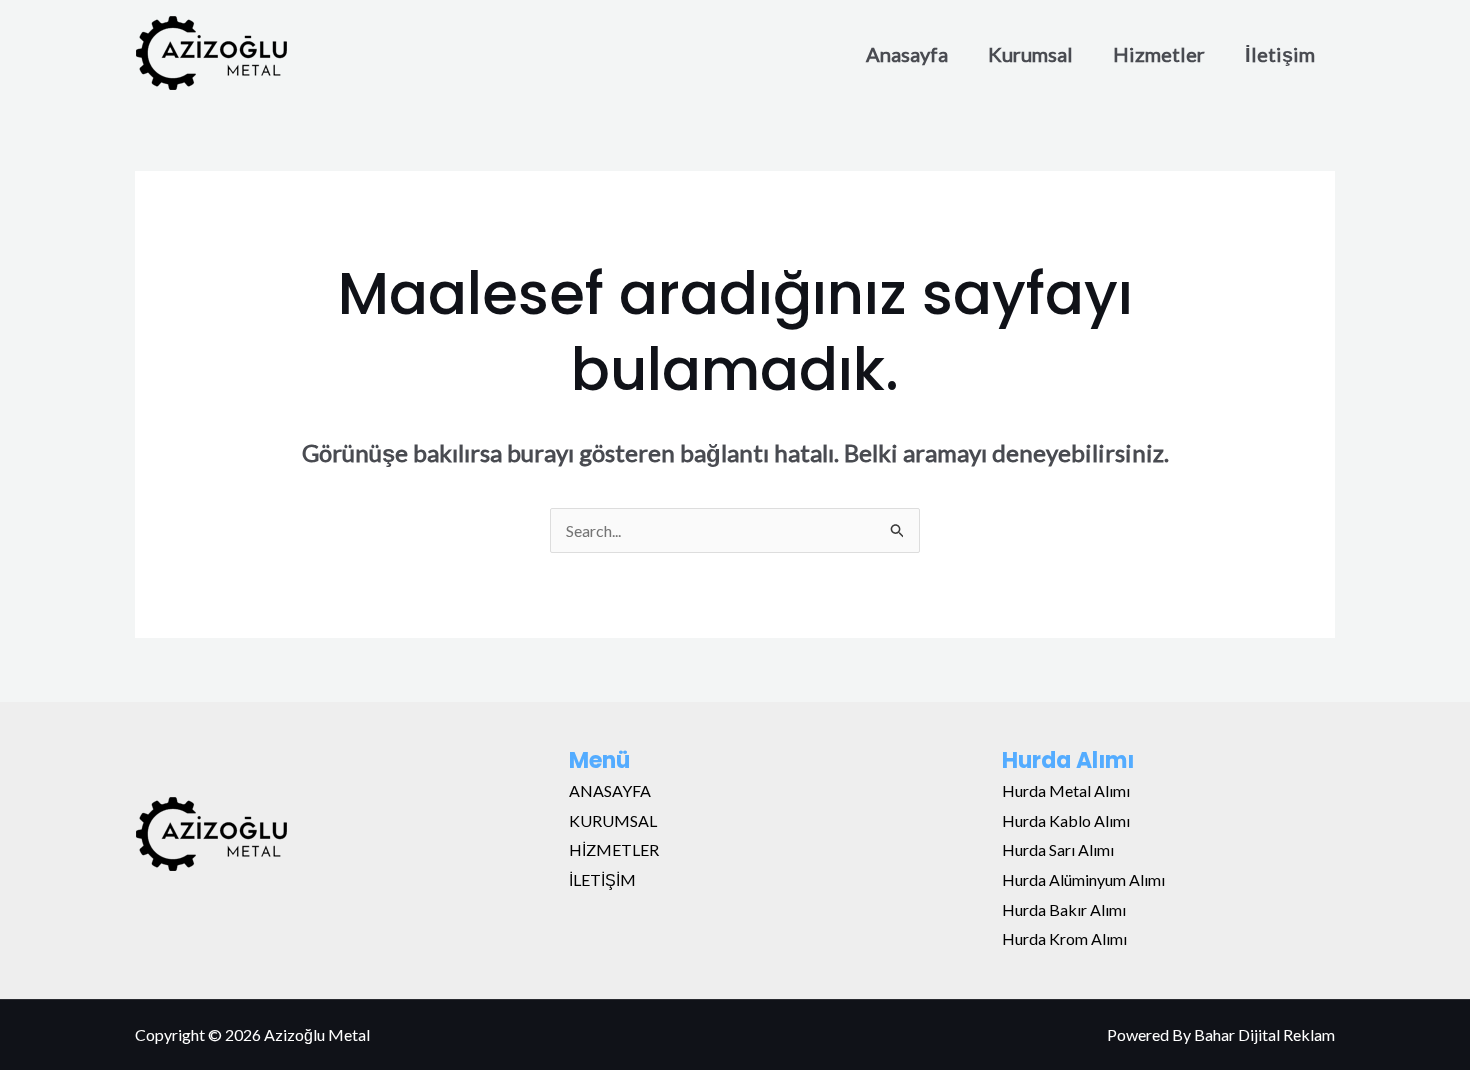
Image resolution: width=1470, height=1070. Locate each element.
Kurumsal (1030, 54)
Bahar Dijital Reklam (1264, 1034)
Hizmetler (1159, 54)
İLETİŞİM (602, 879)
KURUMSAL (613, 820)
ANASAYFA (610, 790)
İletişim (1280, 54)
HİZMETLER (614, 849)
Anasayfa (907, 54)
